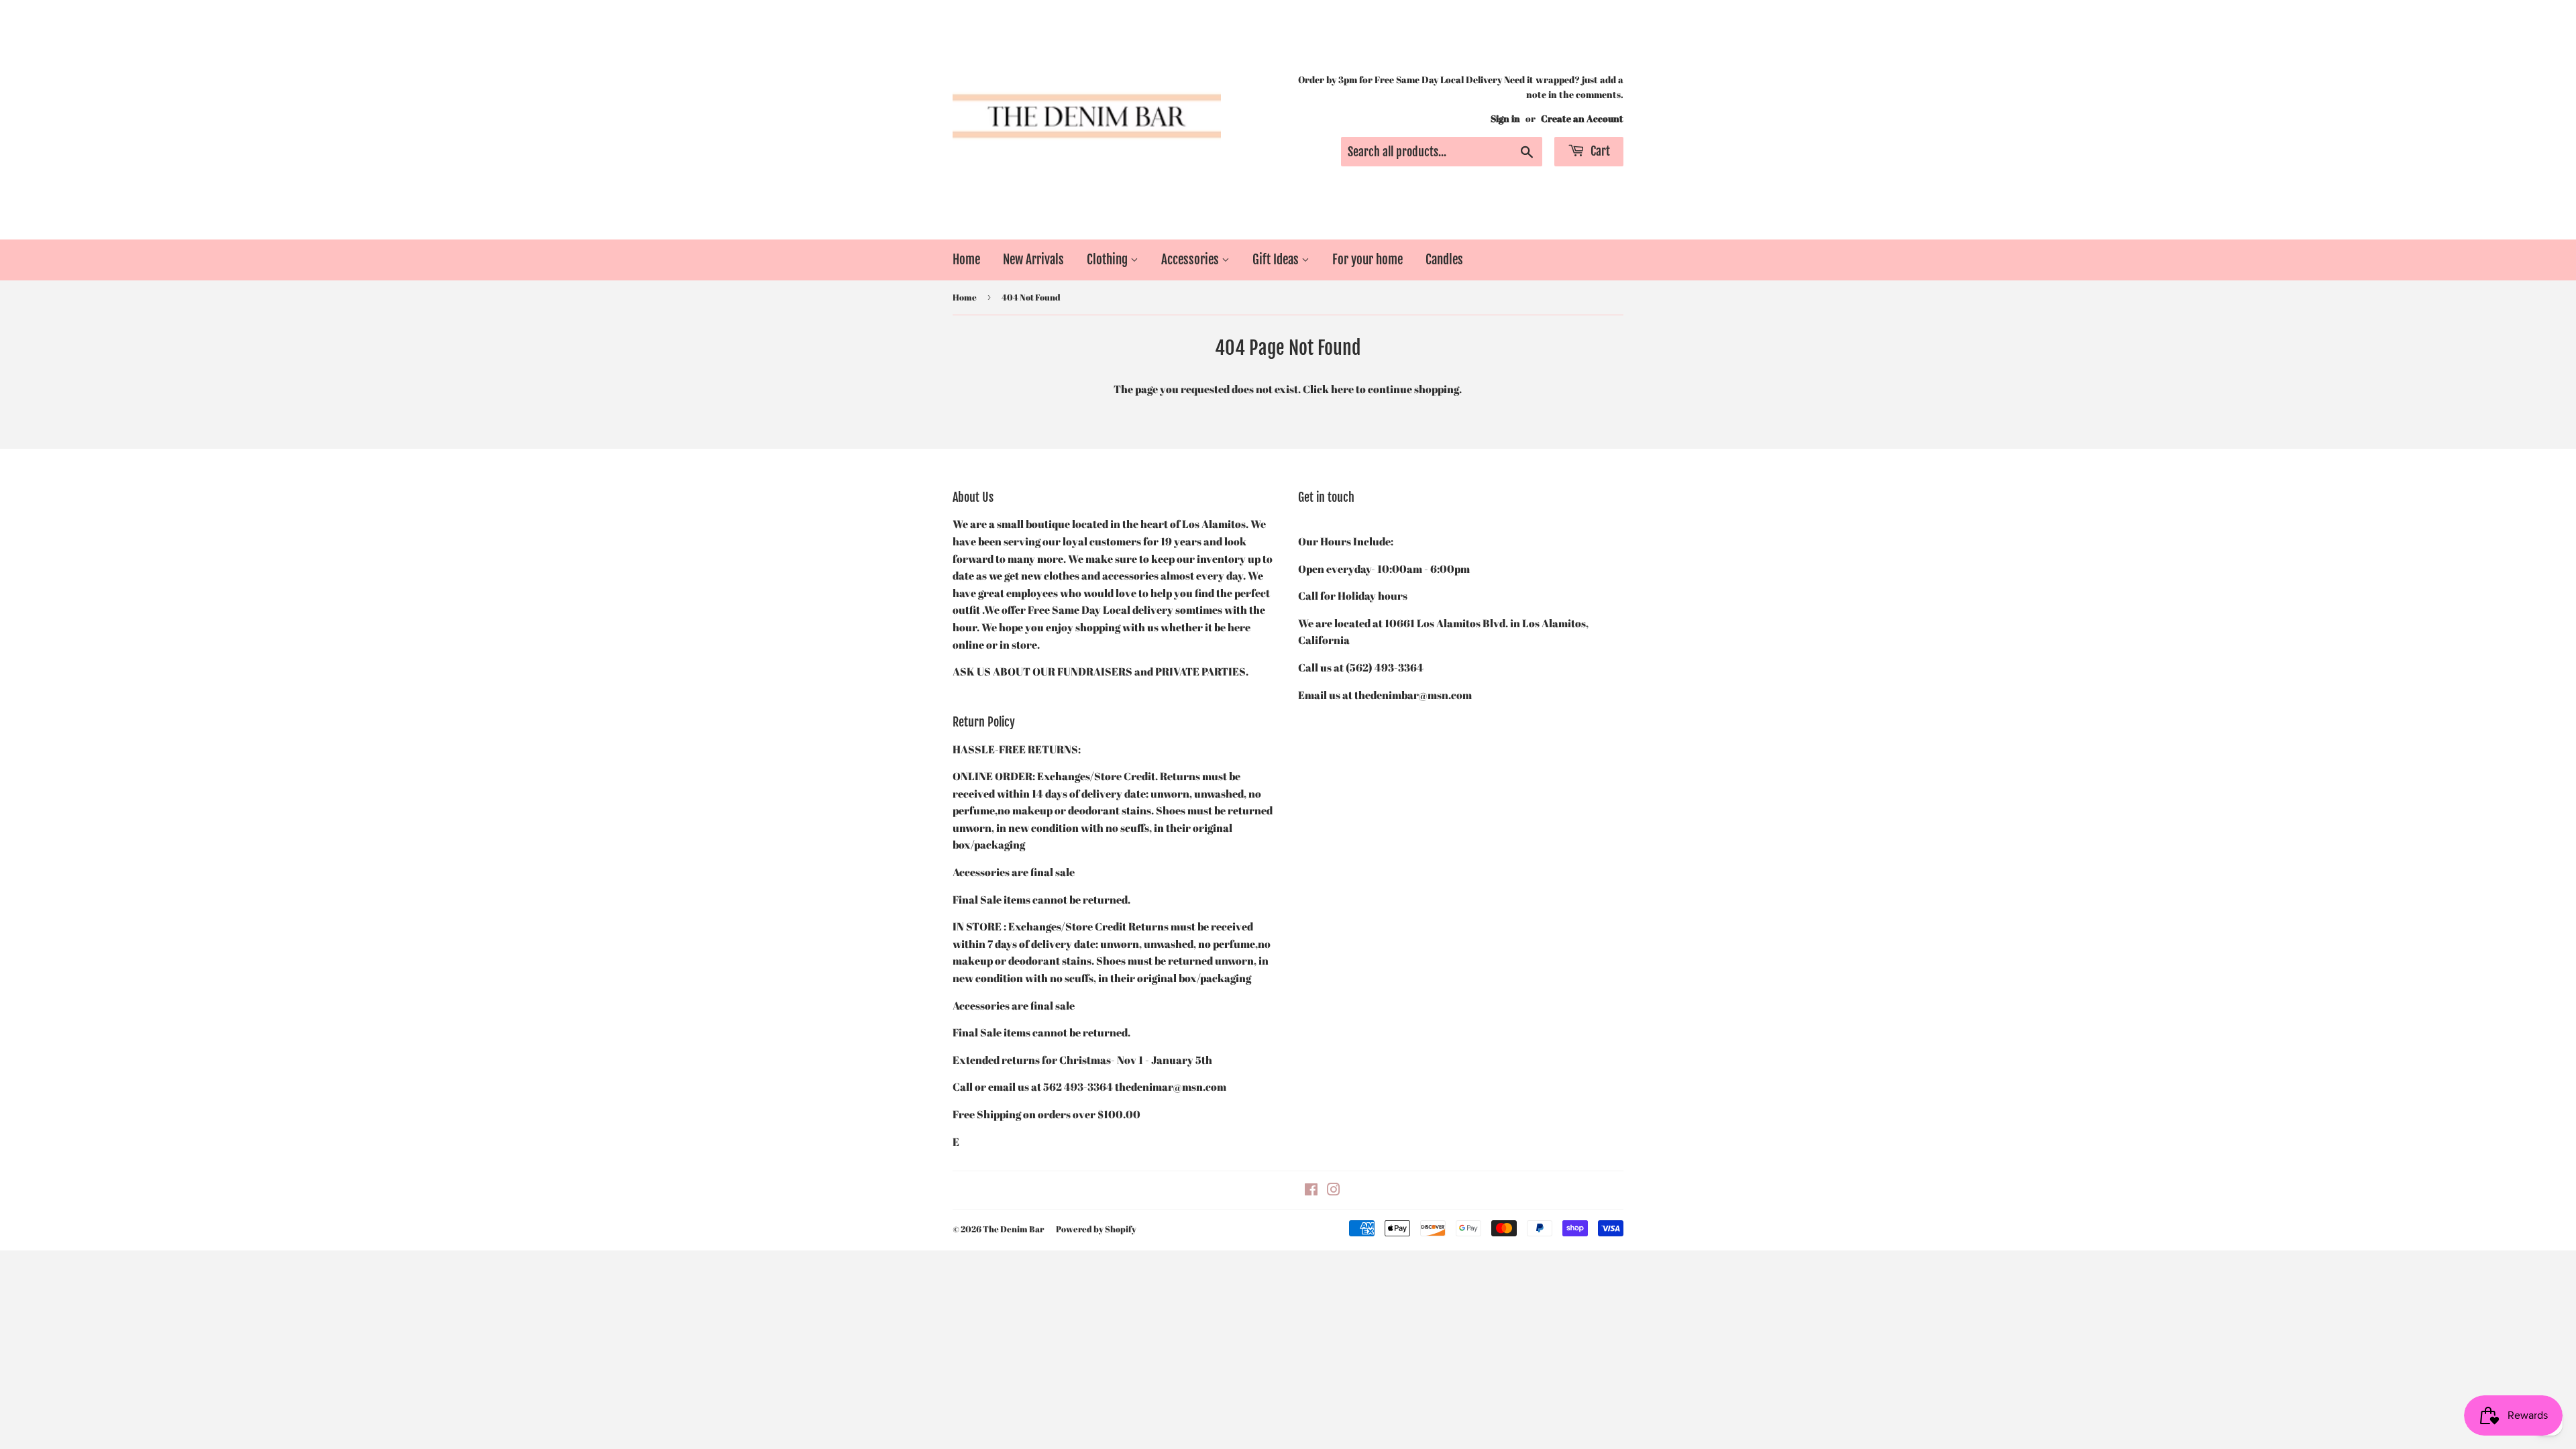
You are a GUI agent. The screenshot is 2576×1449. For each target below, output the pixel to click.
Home (966, 260)
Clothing (1109, 260)
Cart (1599, 151)
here (1342, 389)
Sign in (1505, 119)
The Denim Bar (1013, 1229)
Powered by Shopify (1096, 1229)
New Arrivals (1033, 260)
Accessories (1191, 260)
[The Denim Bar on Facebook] (1311, 1191)
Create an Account (1582, 119)
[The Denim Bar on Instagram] (1334, 1191)
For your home (1367, 260)
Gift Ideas (1277, 260)
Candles (1444, 260)
